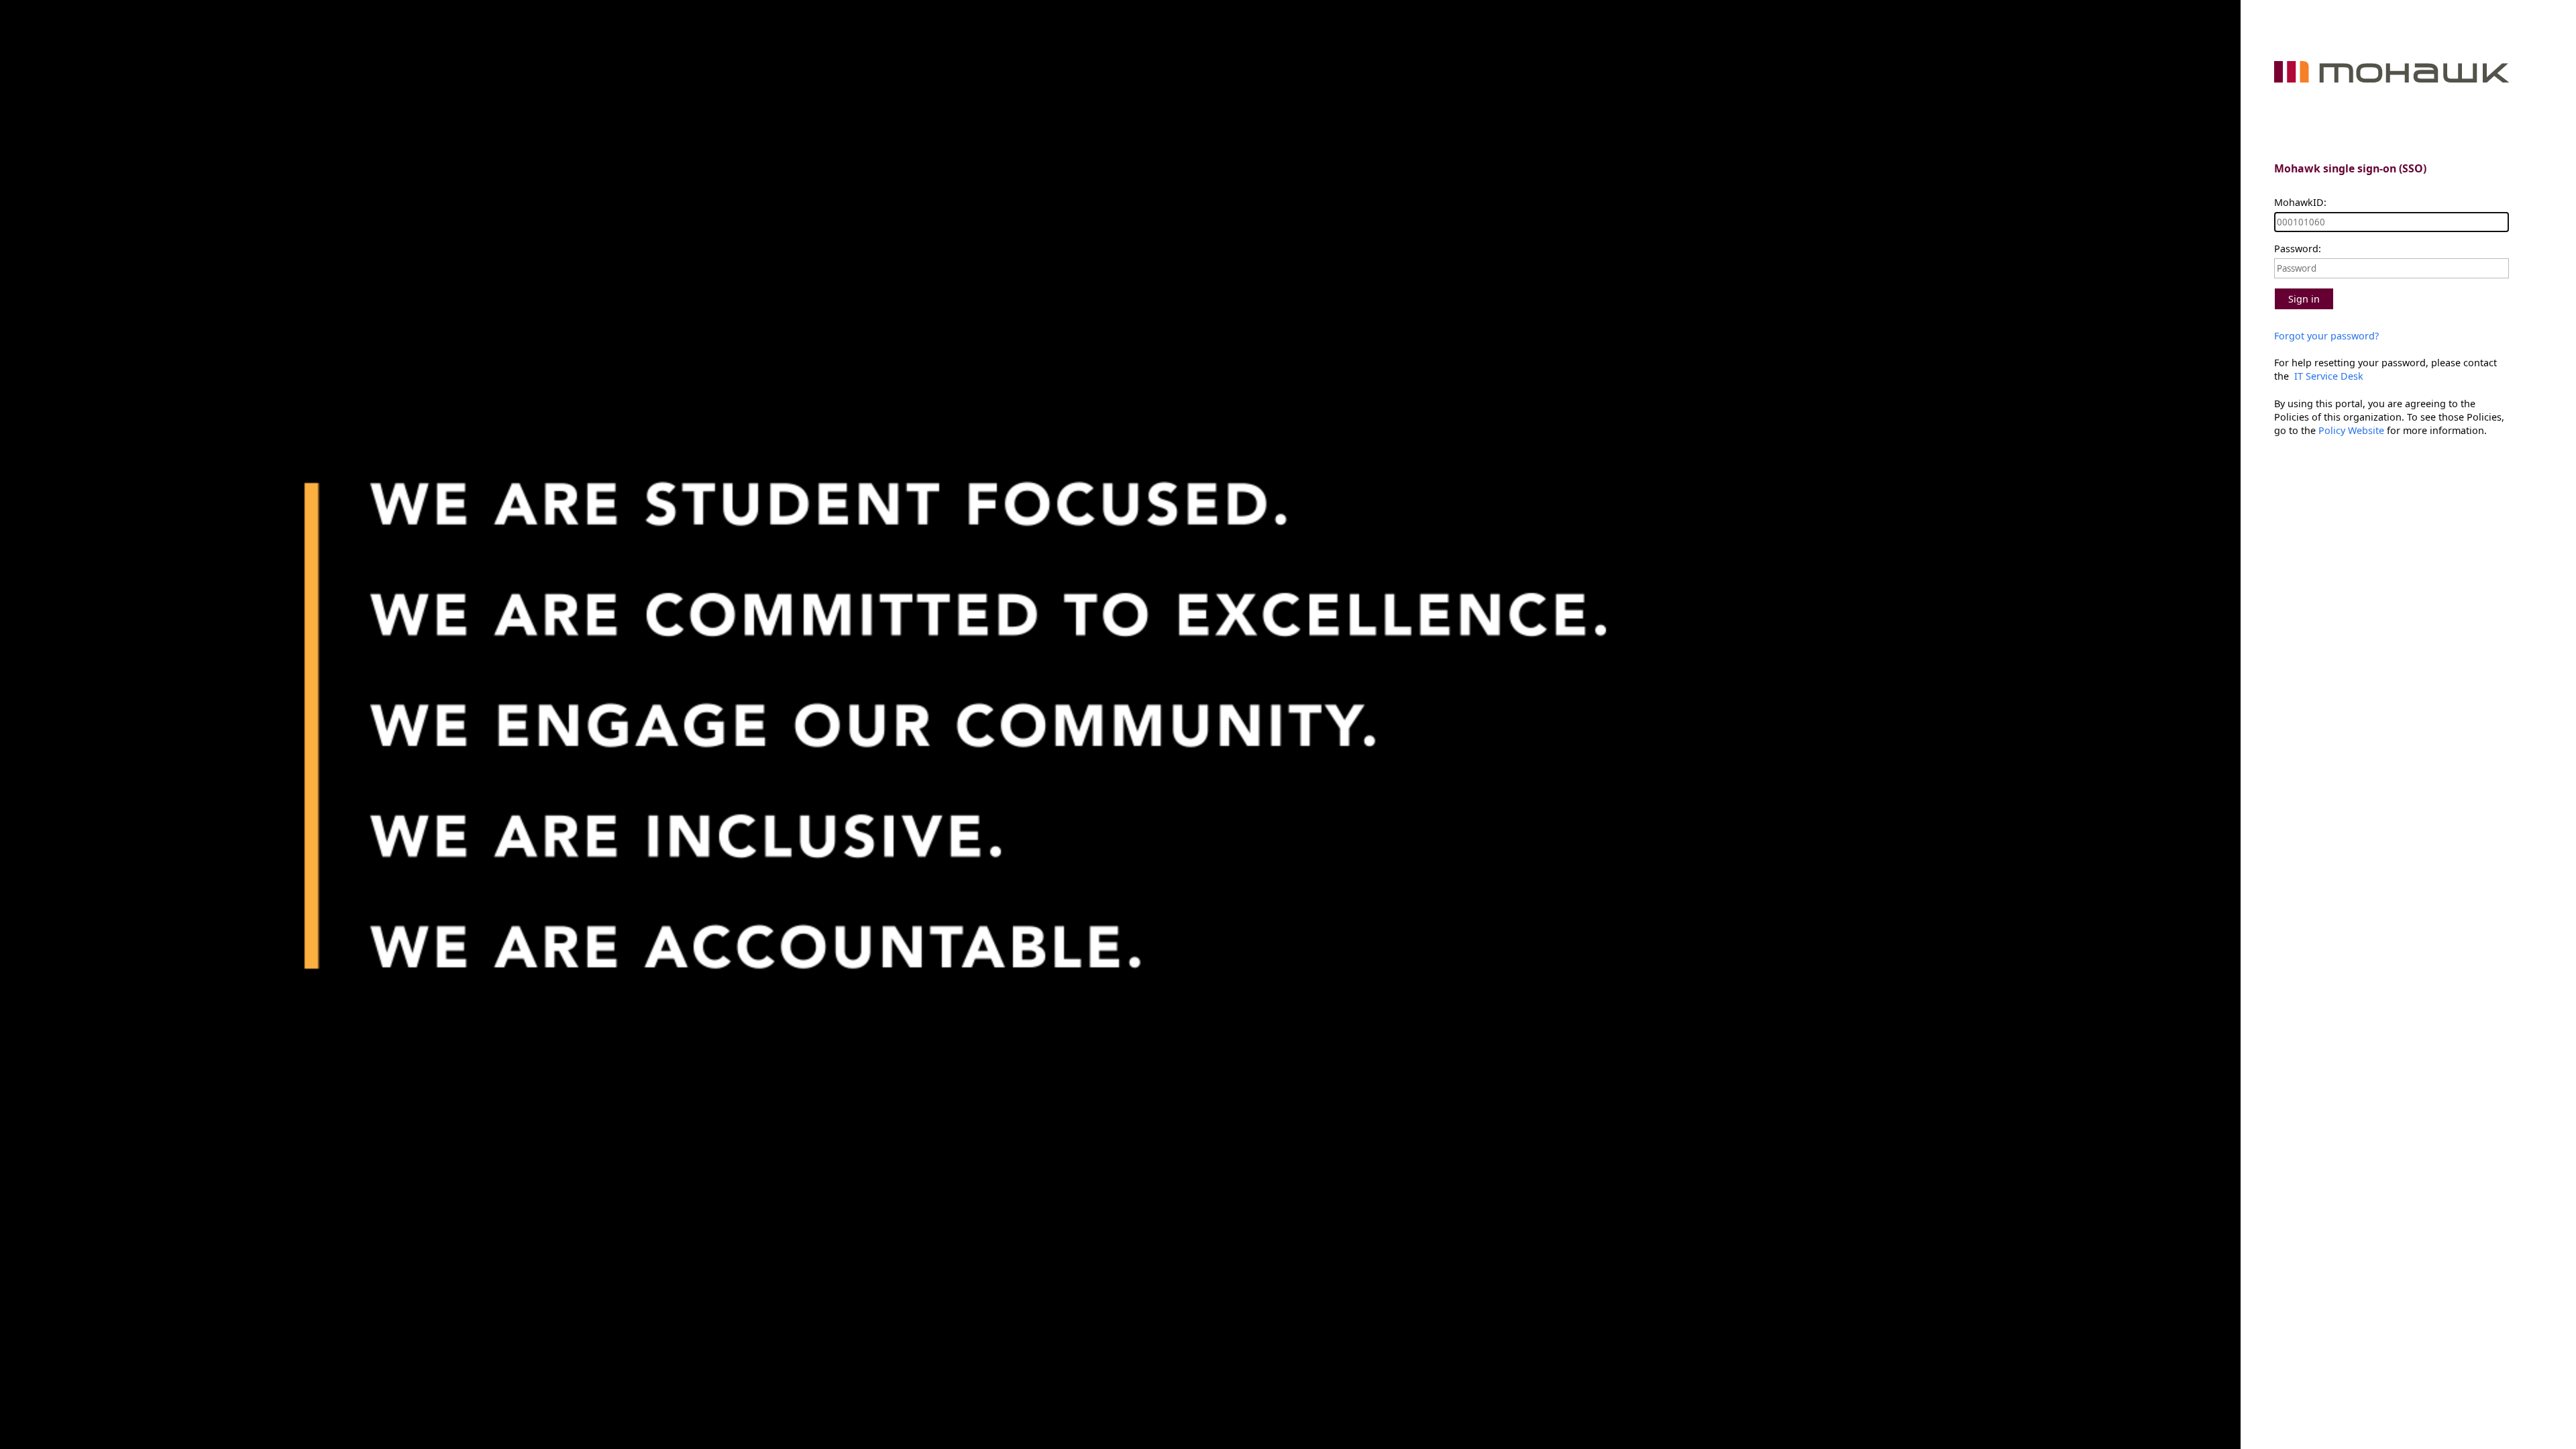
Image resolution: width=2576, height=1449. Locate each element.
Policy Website (2351, 430)
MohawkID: (2300, 202)
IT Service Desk (2327, 376)
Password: (2298, 249)
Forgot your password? (2326, 336)
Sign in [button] (2304, 299)
